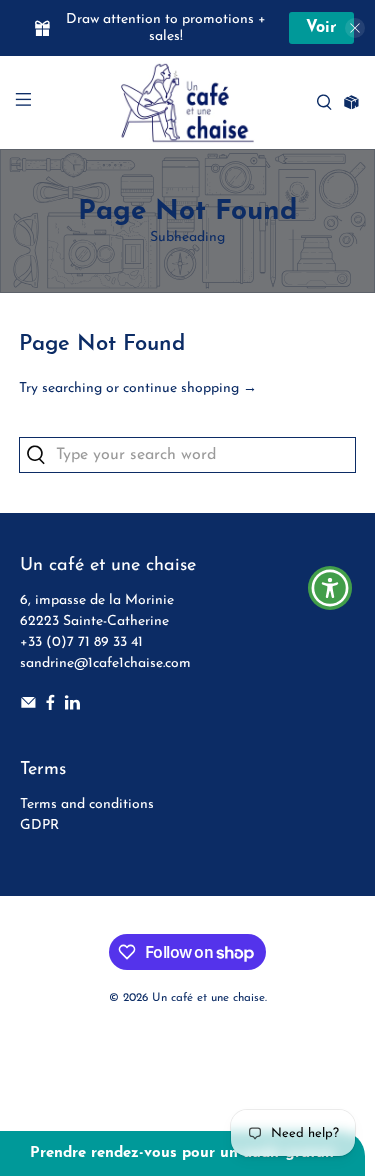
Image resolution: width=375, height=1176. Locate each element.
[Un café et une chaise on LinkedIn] (72, 706)
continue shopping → (190, 388)
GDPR (39, 825)
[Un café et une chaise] (188, 102)
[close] (355, 28)
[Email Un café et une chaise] (28, 706)
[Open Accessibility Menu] (330, 588)
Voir (321, 28)
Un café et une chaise (208, 998)
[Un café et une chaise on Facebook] (50, 706)
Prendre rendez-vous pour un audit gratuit (182, 1153)
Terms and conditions (87, 804)
